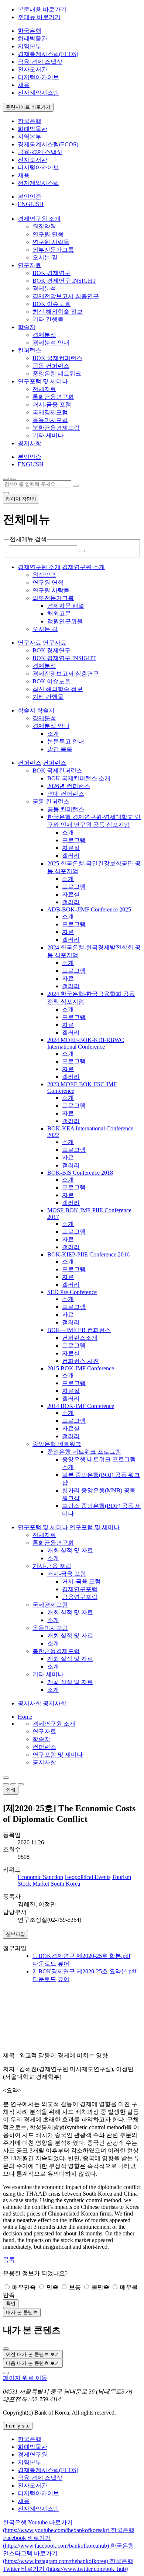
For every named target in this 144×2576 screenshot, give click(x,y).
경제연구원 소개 (54, 1724)
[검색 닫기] (6, 493)
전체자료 (44, 389)
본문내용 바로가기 (42, 9)
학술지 (41, 1739)
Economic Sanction (40, 1877)
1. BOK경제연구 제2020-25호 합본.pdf (81, 1956)
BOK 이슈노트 (52, 304)
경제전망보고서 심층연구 (66, 296)
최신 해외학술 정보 (58, 312)
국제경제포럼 (50, 412)
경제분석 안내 (51, 343)
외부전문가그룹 (53, 250)
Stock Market (33, 1884)
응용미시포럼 (50, 420)
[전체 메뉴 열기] (6, 479)
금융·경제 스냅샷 (40, 62)
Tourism (121, 1877)
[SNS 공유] (6, 1778)
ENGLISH (31, 204)
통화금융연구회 (53, 397)
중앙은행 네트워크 (57, 374)
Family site (18, 2426)
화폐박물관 (32, 39)
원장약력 (44, 226)
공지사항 (44, 1762)
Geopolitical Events (88, 1877)
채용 (24, 85)
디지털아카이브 (38, 77)
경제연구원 (32, 2455)
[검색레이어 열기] (13, 479)
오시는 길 (45, 257)
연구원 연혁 (48, 234)
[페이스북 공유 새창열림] (13, 1784)
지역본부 (30, 46)
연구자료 (44, 1731)
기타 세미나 (48, 435)
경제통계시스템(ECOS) (48, 54)
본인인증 (30, 197)
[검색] (76, 486)
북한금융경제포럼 (56, 428)
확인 (11, 2303)
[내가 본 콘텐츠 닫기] (6, 2349)
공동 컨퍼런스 (51, 366)
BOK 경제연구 (52, 273)
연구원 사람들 (51, 242)
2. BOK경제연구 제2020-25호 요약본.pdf (84, 1971)
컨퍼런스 (44, 1747)
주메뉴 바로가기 (39, 17)
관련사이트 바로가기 (28, 107)
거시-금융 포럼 (52, 405)
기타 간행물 (48, 319)
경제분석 (44, 288)
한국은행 (30, 31)
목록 (9, 2260)
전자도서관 (32, 69)
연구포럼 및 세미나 (58, 1755)
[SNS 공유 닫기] (6, 1784)
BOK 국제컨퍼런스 (57, 358)
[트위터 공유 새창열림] (21, 1784)
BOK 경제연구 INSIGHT (64, 281)
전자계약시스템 (38, 93)
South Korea (65, 1884)
